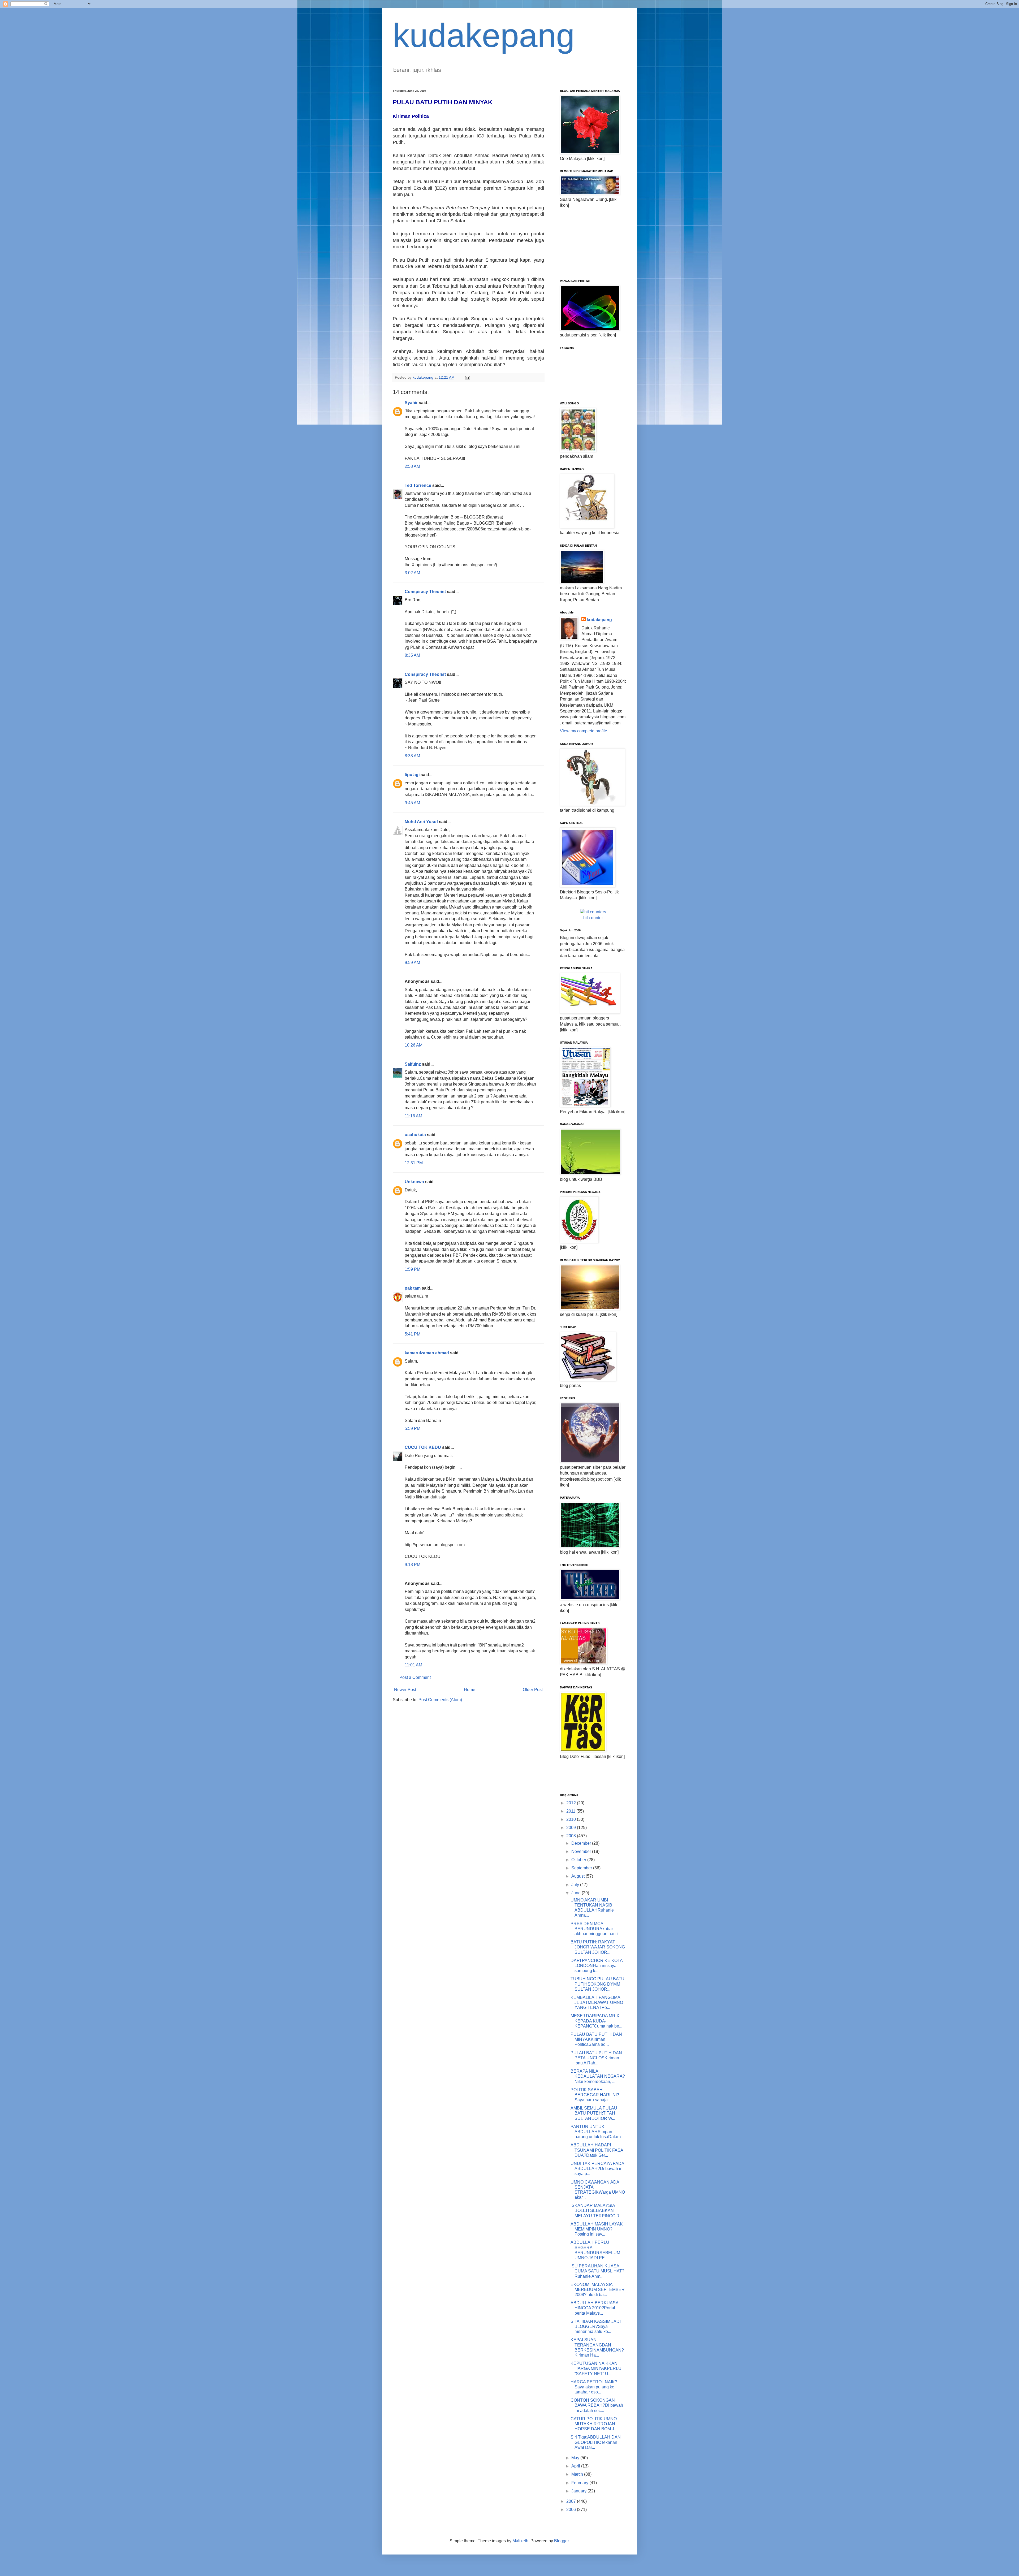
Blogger (561, 2541)
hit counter (593, 918)
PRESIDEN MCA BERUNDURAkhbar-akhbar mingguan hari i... (596, 1929)
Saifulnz (413, 1064)
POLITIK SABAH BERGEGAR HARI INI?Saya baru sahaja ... (595, 2095)
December (582, 1843)
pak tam (413, 1288)
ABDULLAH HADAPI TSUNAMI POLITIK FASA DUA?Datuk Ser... (597, 2150)
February (580, 2483)
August (578, 1876)
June (577, 1893)
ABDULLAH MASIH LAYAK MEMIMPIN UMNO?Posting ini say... (597, 2229)
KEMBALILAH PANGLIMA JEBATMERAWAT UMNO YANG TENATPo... (597, 2002)
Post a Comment (415, 1677)
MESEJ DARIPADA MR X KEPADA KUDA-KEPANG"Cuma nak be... (596, 2021)
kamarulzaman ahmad (427, 1353)
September (582, 1868)
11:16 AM (413, 1116)
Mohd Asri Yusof (421, 822)
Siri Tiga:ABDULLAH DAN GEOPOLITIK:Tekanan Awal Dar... (596, 2442)
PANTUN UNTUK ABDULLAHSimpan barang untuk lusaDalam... (597, 2132)
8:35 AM (412, 655)
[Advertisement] (586, 243)
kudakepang (484, 35)
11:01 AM (413, 1665)
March (578, 2474)
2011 (571, 1811)
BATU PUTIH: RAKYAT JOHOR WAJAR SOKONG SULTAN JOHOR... (598, 1947)
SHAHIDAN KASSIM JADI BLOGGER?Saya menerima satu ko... (596, 2326)
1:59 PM (413, 1269)
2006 (572, 2510)
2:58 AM (412, 466)
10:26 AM (414, 1045)
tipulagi (412, 775)
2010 (572, 1819)
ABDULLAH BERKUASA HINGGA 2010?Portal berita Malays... (594, 2308)
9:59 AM (412, 963)
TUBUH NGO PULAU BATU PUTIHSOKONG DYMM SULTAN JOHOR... (597, 1984)
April (576, 2466)
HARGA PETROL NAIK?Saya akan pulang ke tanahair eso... (594, 2387)
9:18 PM (413, 1565)
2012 (572, 1803)
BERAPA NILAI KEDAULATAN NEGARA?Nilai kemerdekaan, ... (598, 2076)
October (579, 1860)
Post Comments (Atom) (440, 1700)
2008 (572, 1836)
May (576, 2458)
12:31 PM (414, 1163)
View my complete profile (584, 731)
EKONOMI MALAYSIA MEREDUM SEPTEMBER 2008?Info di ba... (598, 2290)
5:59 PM (413, 1429)
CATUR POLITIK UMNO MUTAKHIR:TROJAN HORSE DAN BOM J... (594, 2424)
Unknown (414, 1182)
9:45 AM (412, 803)
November (582, 1851)
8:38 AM (412, 756)
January (579, 2491)
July (576, 1885)
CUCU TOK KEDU (423, 1447)
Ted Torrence (418, 485)
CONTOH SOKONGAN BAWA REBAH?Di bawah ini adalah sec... (597, 2405)
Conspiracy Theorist (425, 592)
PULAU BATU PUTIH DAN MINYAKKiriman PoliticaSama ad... (596, 2039)
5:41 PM (413, 1334)
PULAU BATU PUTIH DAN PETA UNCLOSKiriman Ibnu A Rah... (596, 2058)
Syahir (411, 403)
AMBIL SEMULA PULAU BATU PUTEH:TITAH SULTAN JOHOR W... (594, 2113)
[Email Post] (467, 377)
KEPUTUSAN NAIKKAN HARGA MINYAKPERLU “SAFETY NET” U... (596, 2368)
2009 (572, 1828)
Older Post (533, 1690)
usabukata (415, 1135)
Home (470, 1690)
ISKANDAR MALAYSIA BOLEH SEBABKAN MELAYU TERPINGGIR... (597, 2210)
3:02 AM (412, 573)
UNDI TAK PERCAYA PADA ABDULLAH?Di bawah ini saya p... (597, 2169)
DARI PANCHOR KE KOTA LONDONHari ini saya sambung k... (597, 1966)
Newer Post (405, 1690)
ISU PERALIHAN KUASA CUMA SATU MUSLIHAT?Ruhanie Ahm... (597, 2271)
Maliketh (520, 2541)
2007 (572, 2501)
